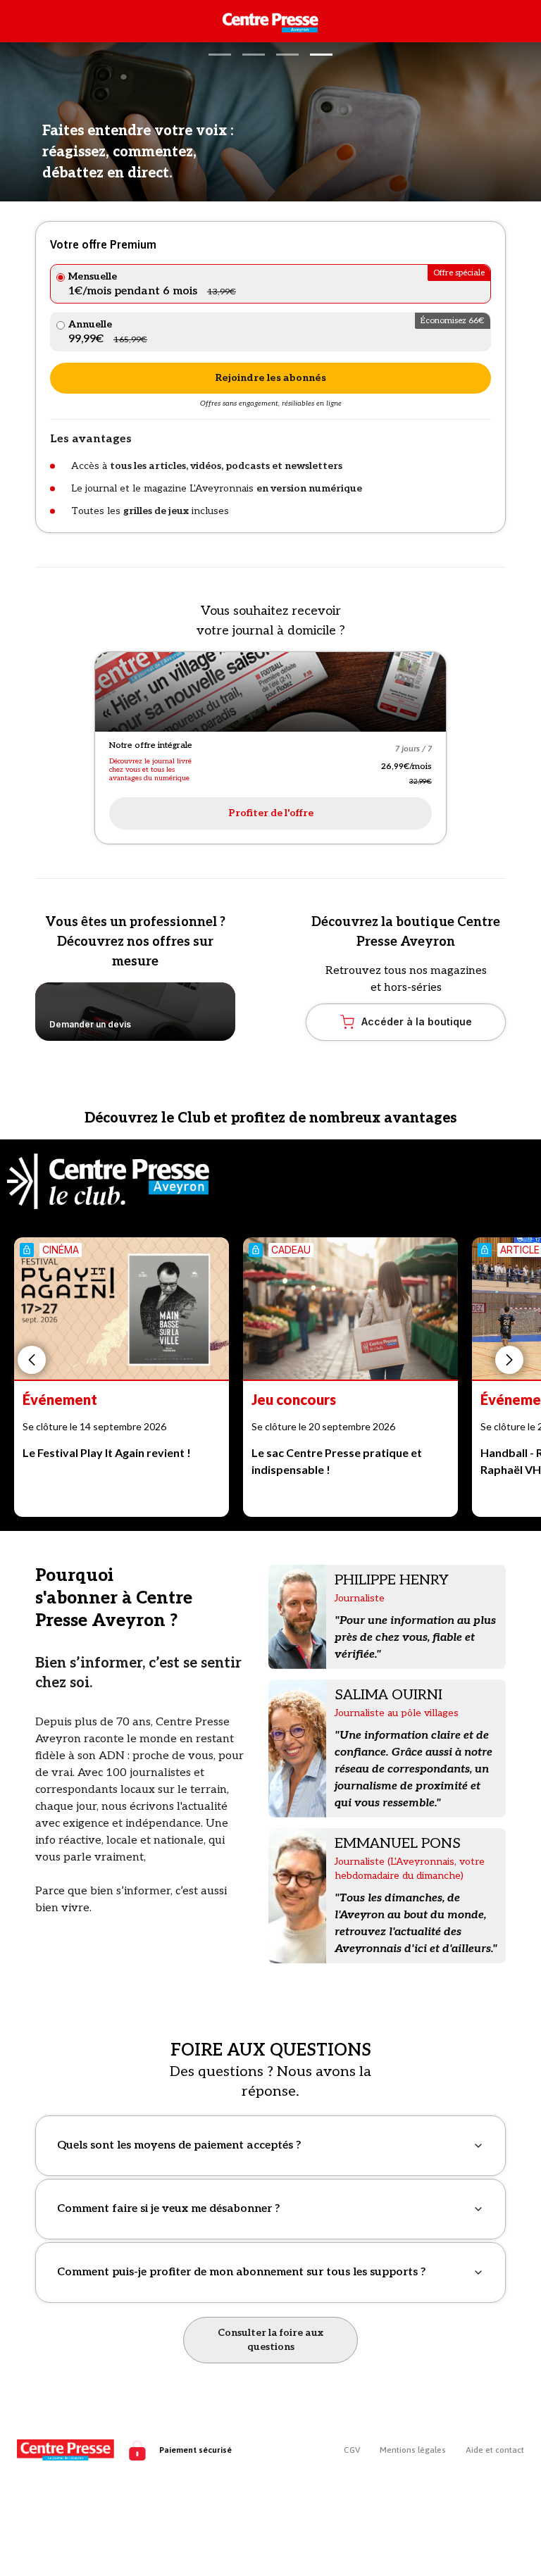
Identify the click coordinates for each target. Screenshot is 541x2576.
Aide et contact (495, 2450)
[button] (220, 55)
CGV (352, 2450)
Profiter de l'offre (271, 813)
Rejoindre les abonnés (270, 378)
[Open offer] (270, 692)
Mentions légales (413, 2450)
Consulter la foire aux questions (270, 2340)
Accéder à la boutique (417, 1021)
